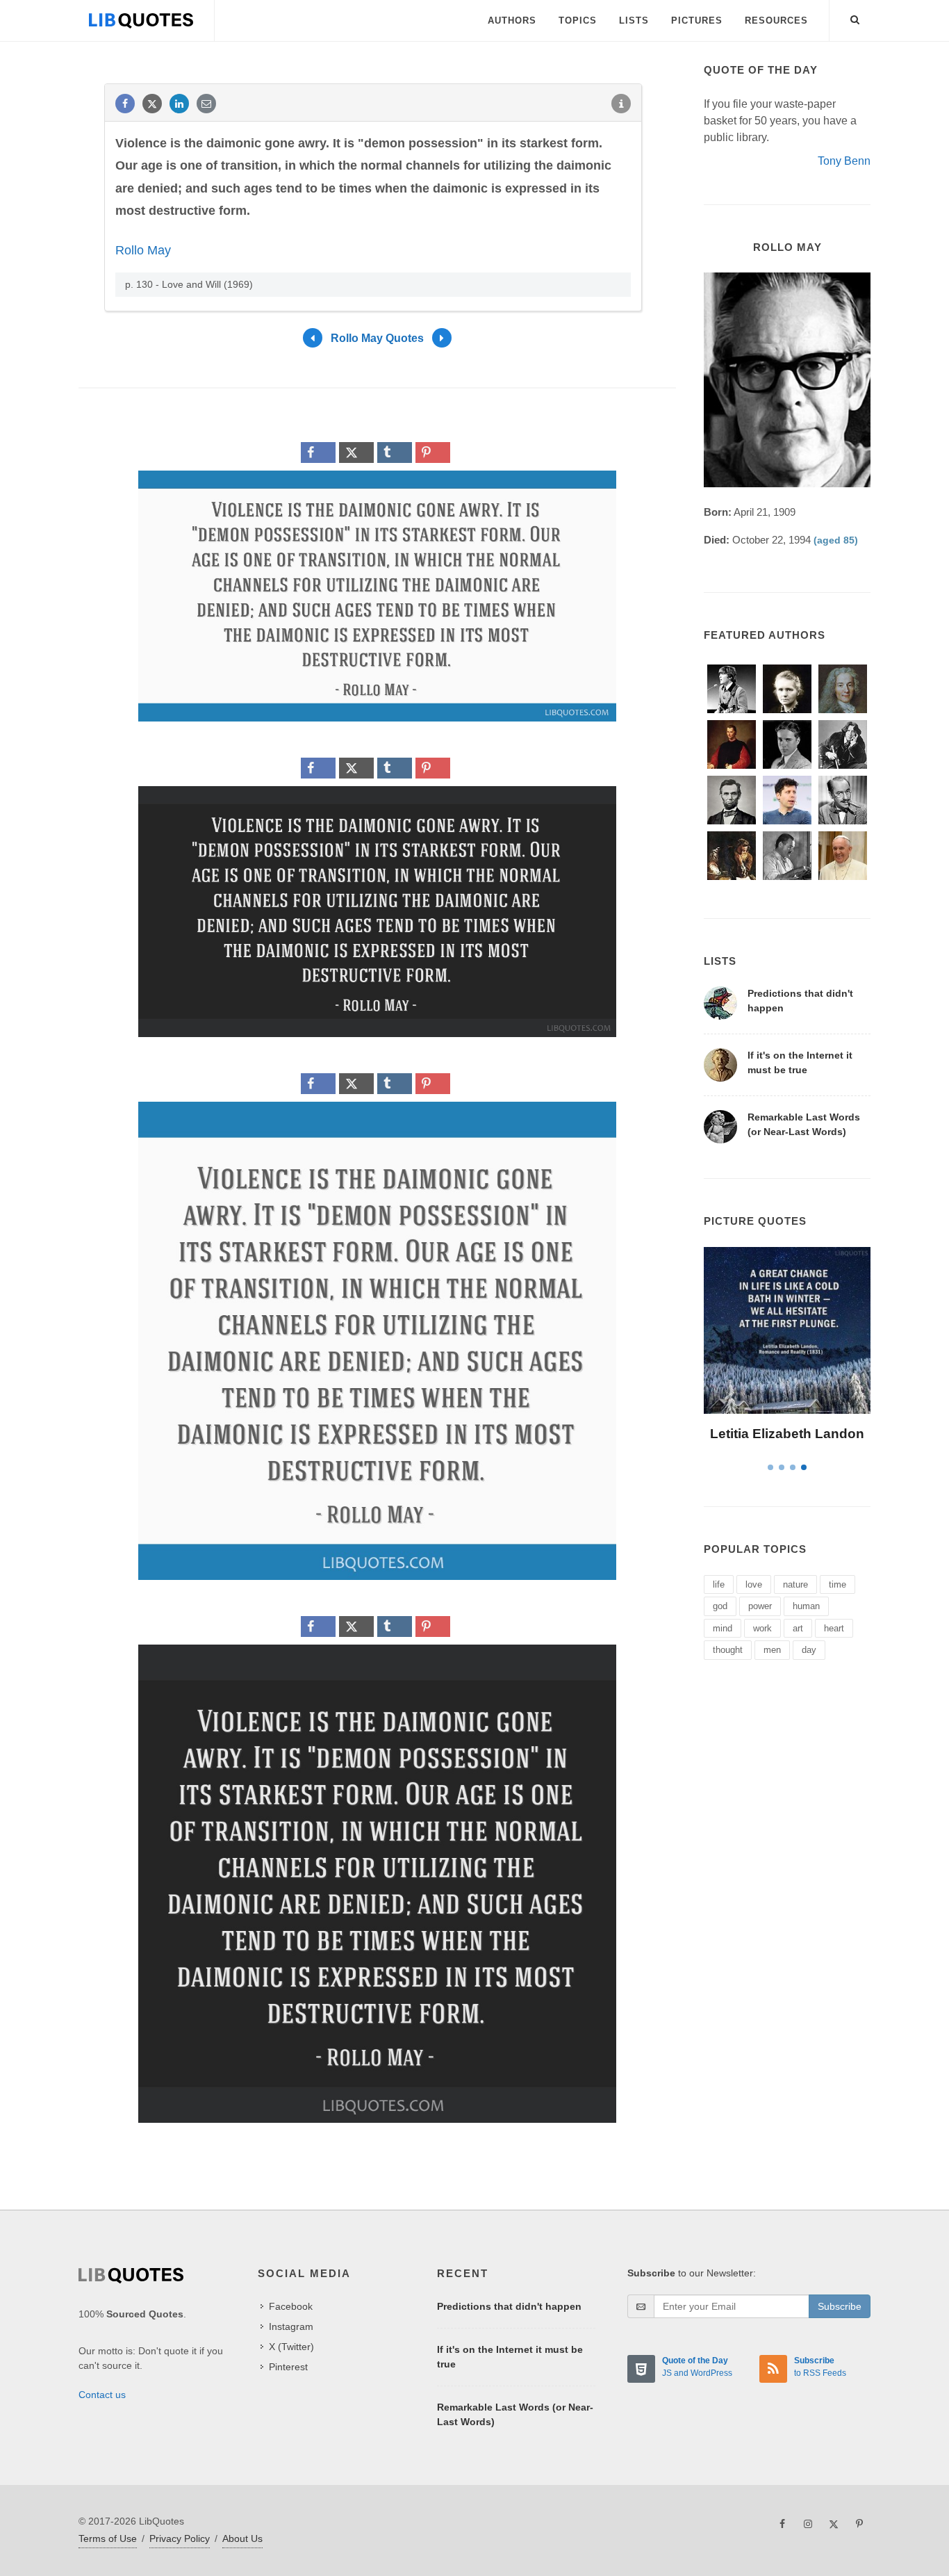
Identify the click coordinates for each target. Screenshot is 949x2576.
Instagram (291, 2326)
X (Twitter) (291, 2347)
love (754, 1584)
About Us (242, 2538)
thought (728, 1650)
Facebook (291, 2306)
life (719, 1584)
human (806, 1606)
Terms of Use (108, 2538)
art (798, 1628)
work (762, 1628)
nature (795, 1584)
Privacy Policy (180, 2538)
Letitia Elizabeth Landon (787, 1434)
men (772, 1650)
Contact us (102, 2395)
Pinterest (288, 2367)
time (837, 1584)
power (760, 1606)
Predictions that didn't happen (509, 2306)
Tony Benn (844, 161)
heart (834, 1628)
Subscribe (840, 2306)
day (809, 1650)
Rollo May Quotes (377, 337)
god (720, 1606)
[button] (855, 17)
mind (723, 1628)
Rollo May (143, 250)
